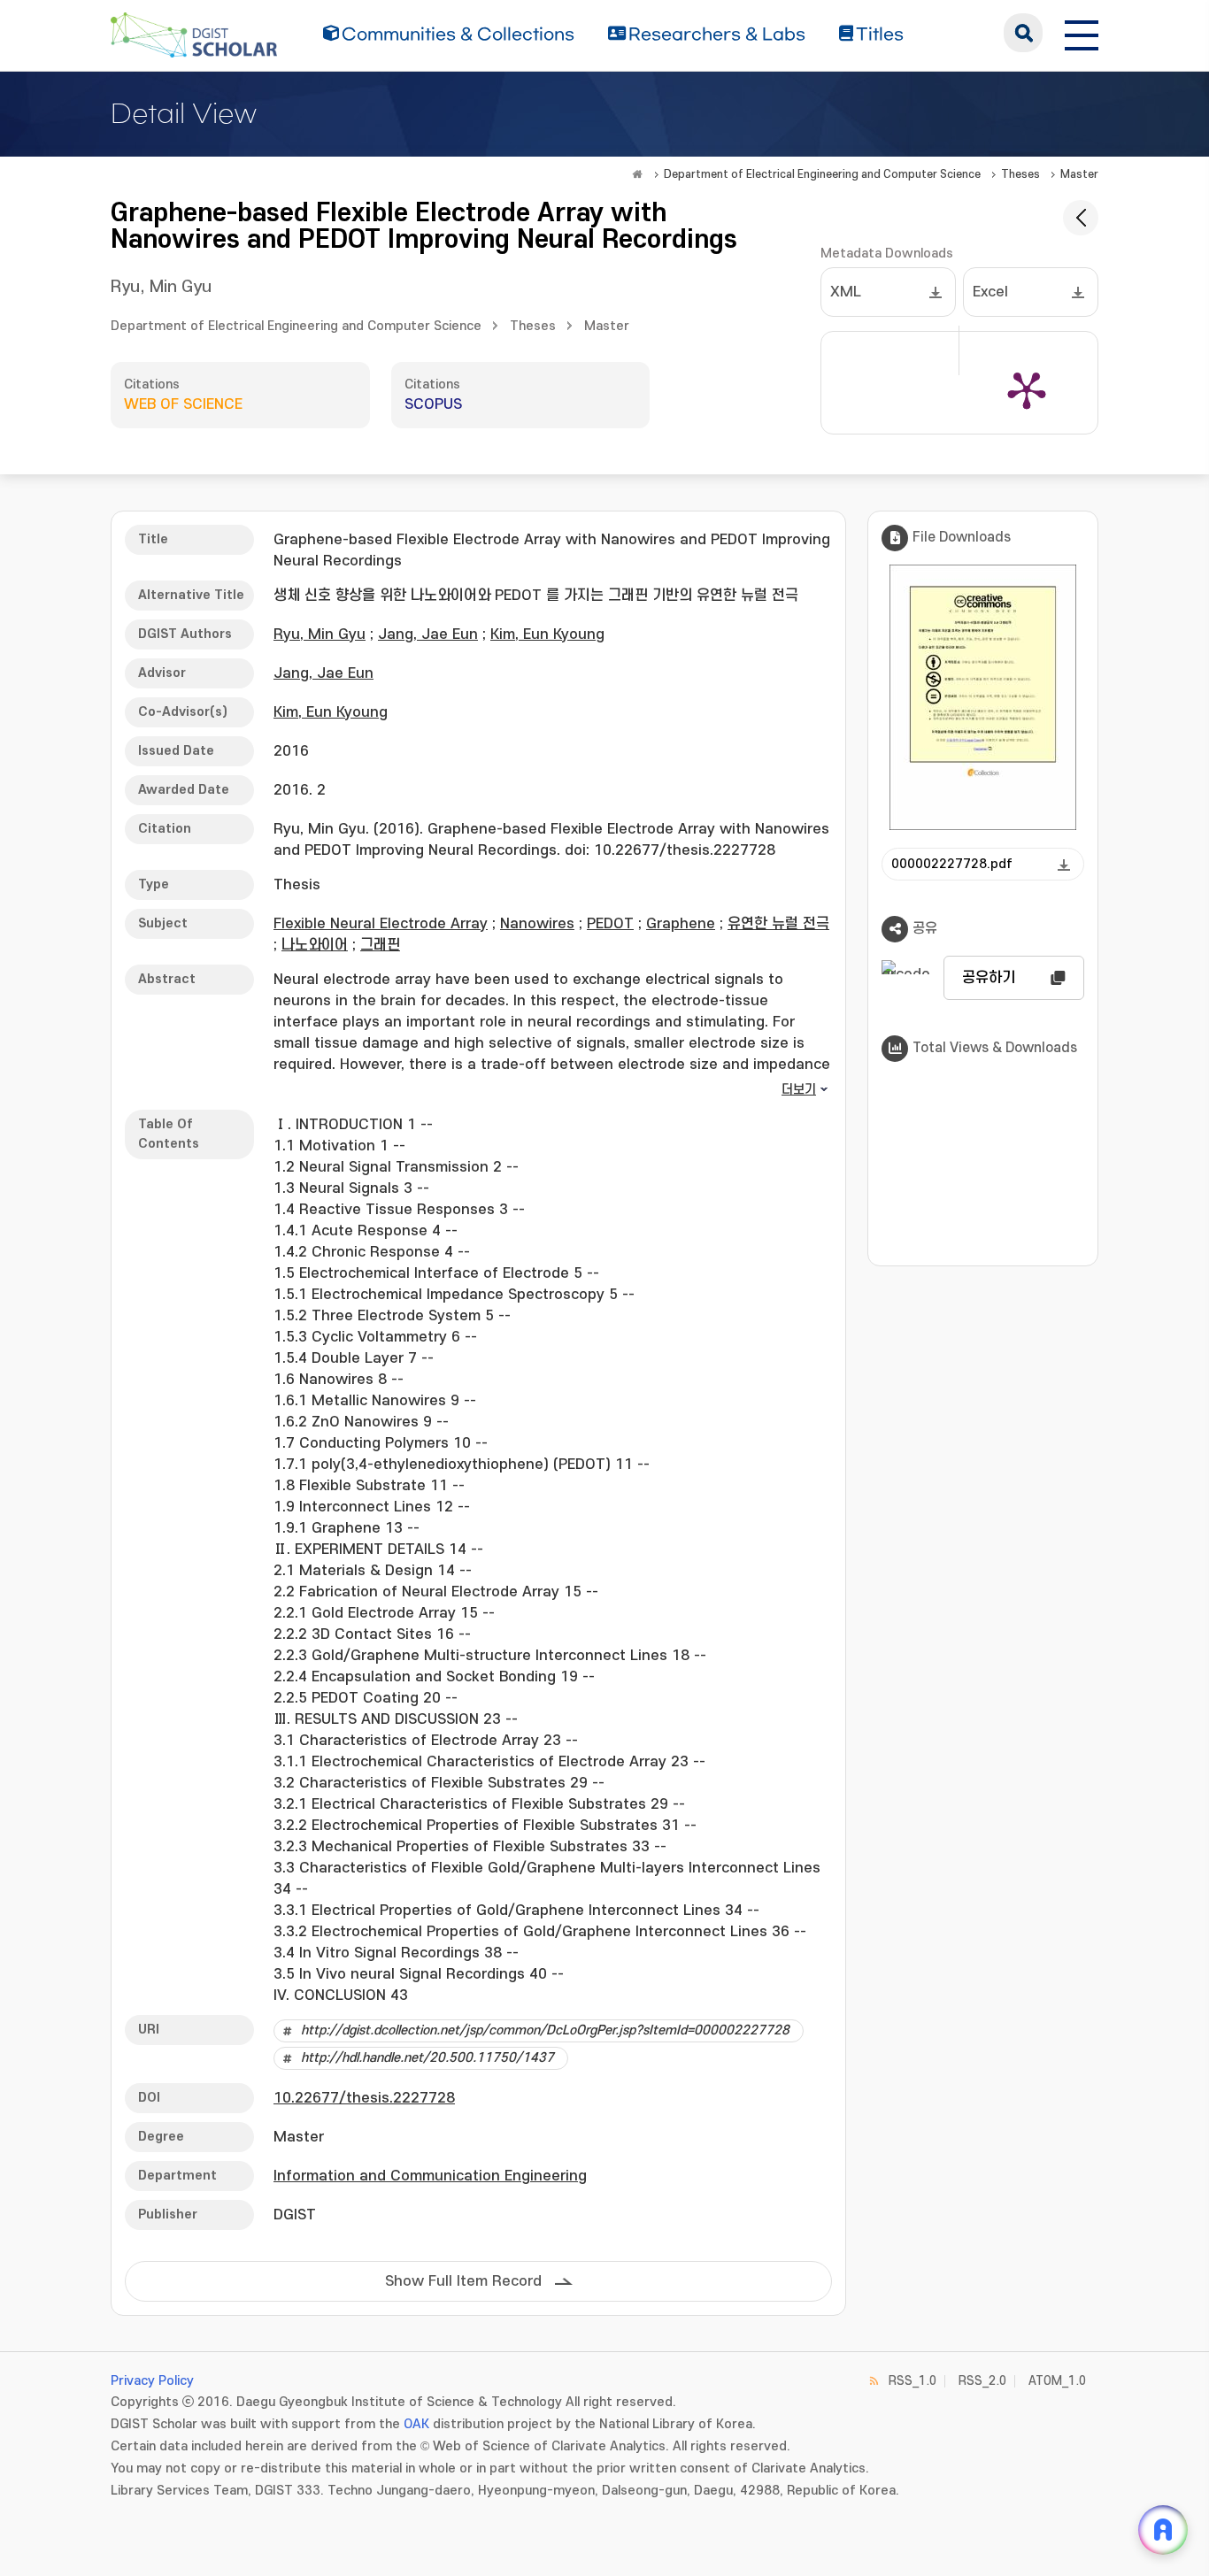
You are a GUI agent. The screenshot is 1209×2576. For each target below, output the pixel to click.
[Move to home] (637, 174)
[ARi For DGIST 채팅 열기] (1163, 2530)
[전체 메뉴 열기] (1082, 33)
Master (1079, 174)
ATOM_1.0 (1057, 2381)
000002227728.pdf (952, 864)
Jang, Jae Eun (428, 634)
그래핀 (380, 945)
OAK (416, 2424)
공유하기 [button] (989, 978)
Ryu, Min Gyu (161, 287)
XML (846, 292)
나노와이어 (315, 945)
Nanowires (537, 924)
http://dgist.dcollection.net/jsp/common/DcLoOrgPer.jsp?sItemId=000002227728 (545, 2030)
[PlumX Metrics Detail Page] (1027, 389)
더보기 (799, 1090)
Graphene (681, 924)
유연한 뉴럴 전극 (778, 924)
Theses (1020, 174)
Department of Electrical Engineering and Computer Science (822, 174)
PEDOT (610, 924)
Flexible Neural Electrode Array (381, 924)
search (1023, 33)
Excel (990, 292)
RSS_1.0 (913, 2381)
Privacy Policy (152, 2381)
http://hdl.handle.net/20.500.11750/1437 (427, 2058)
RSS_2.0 (982, 2381)
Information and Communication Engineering (430, 2176)
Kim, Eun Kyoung (547, 634)
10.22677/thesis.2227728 (364, 2098)
